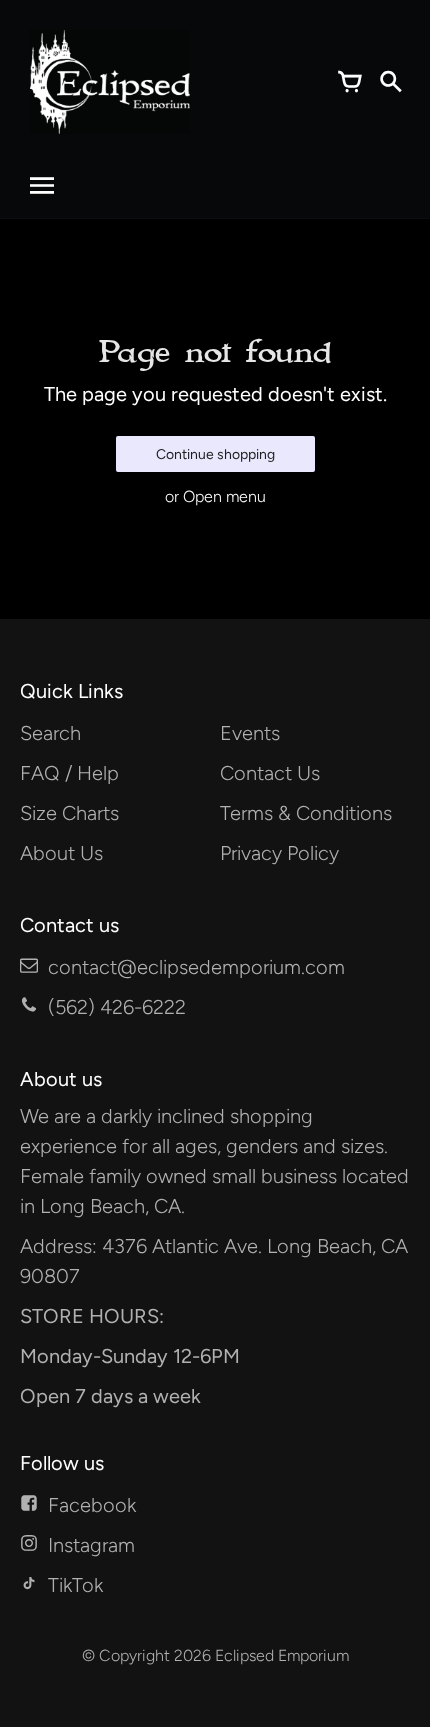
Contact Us (270, 773)
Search (50, 733)
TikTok (75, 1585)
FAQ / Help (69, 773)
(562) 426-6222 (117, 1007)
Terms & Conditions (306, 813)
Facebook (92, 1505)
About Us (61, 853)
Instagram (91, 1545)
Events (250, 733)
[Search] (390, 82)
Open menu (224, 496)
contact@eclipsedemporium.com (196, 967)
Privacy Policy (279, 853)
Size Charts (69, 813)
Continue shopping (215, 454)
